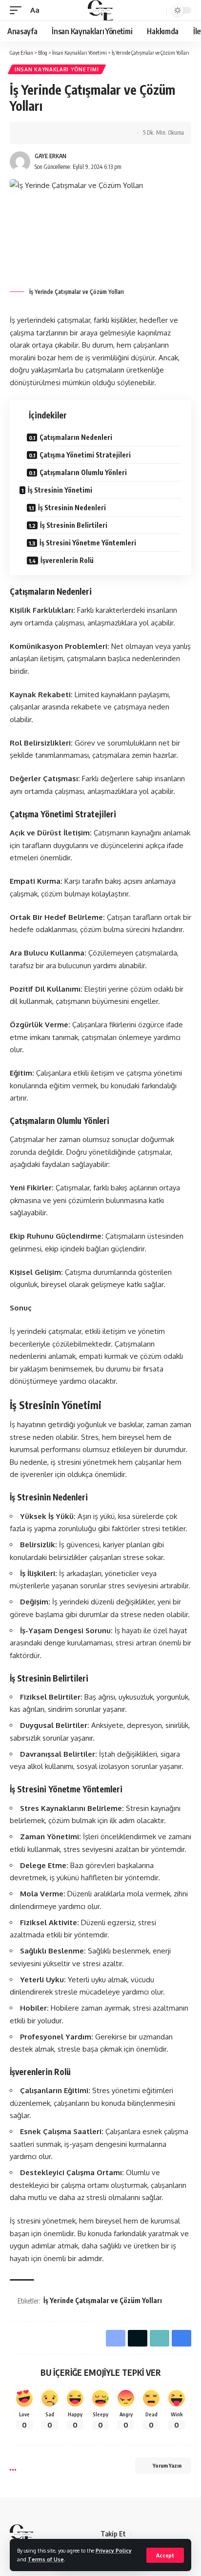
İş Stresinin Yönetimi (60, 490)
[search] (158, 10)
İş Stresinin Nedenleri (72, 508)
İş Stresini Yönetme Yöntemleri (88, 543)
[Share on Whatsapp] (62, 133)
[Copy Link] (92, 133)
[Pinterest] (186, 2534)
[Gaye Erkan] (100, 10)
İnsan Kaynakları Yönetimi (57, 69)
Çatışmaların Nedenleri (76, 437)
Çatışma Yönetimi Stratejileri (85, 455)
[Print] (107, 133)
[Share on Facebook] (32, 133)
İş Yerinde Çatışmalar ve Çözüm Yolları (103, 2300)
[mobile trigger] (18, 10)
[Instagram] (174, 2534)
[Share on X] (47, 133)
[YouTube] (162, 2534)
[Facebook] (139, 2534)
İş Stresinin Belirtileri (74, 525)
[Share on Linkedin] (77, 133)
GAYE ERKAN (50, 156)
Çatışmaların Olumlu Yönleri (83, 472)
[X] (151, 2534)
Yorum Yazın (167, 2465)
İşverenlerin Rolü (67, 560)
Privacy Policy (114, 2550)
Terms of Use (46, 2559)
